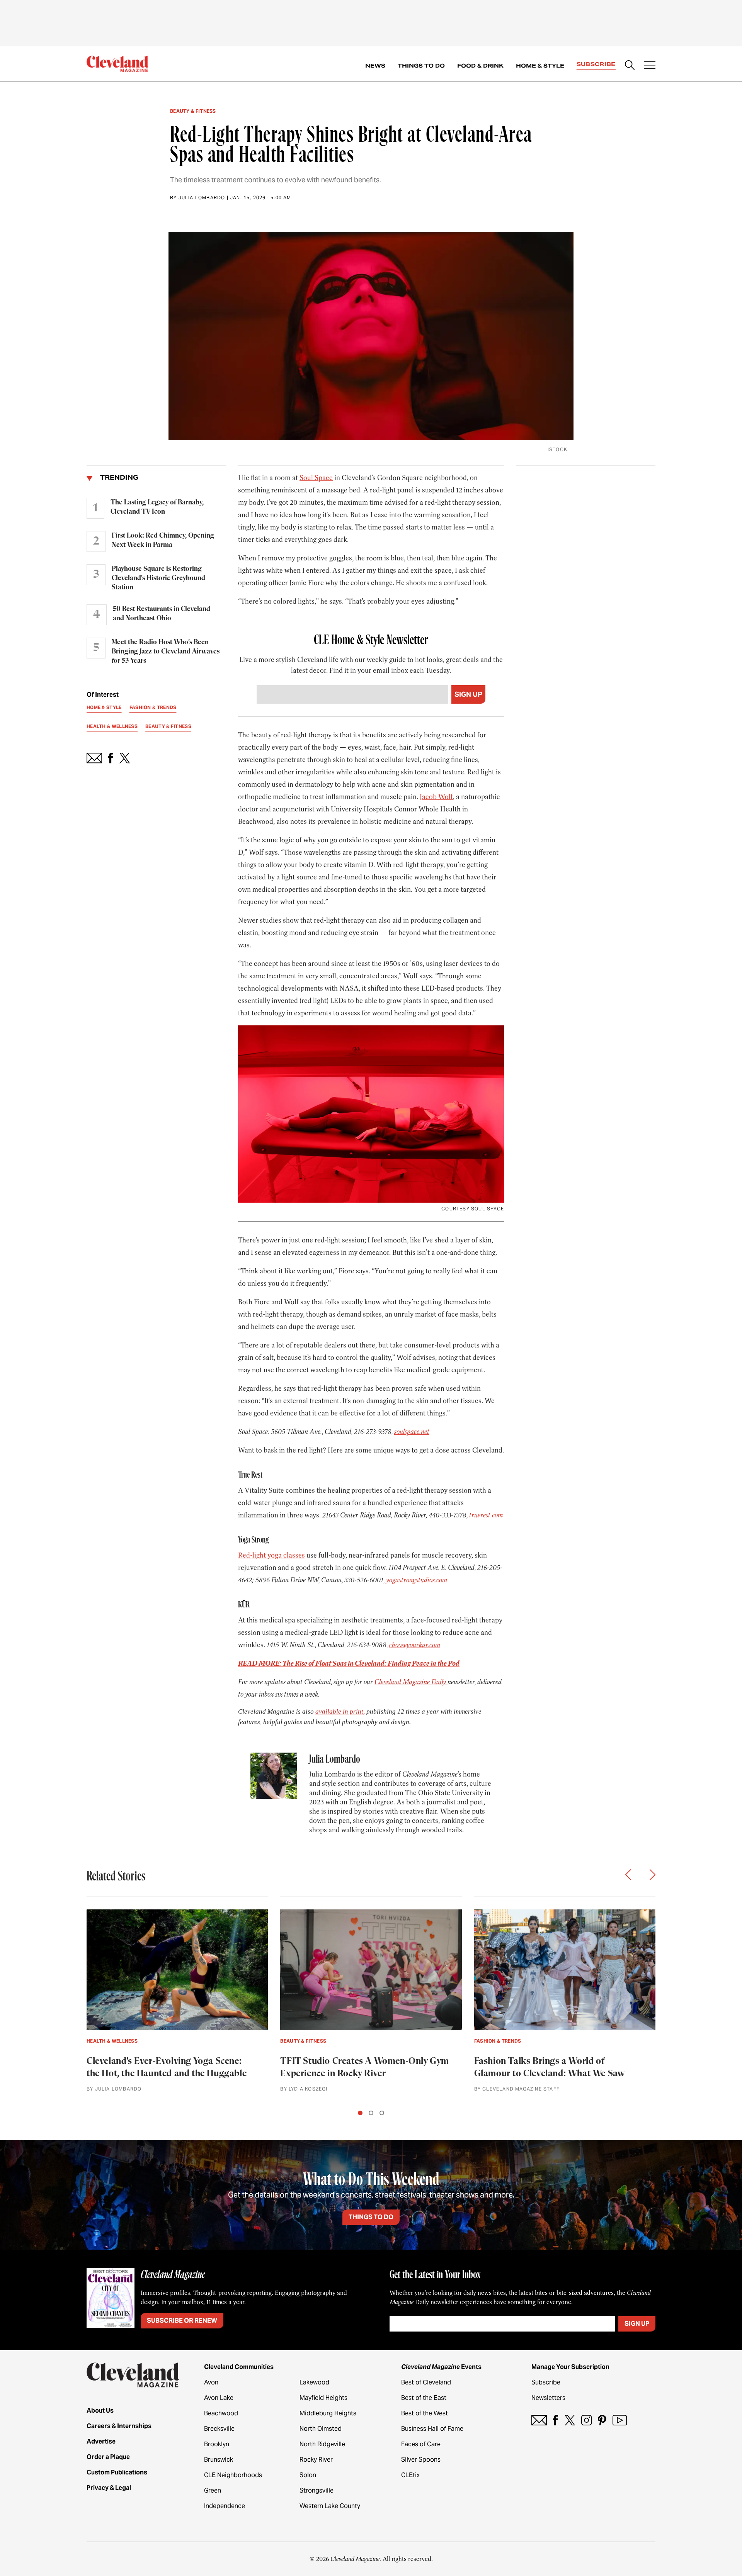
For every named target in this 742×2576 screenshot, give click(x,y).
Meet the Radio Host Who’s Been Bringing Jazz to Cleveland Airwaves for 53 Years (166, 652)
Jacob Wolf (436, 797)
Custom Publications (117, 2472)
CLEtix (410, 2475)
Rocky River (316, 2460)
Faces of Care (421, 2444)
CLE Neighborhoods (233, 2475)
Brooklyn (217, 2444)
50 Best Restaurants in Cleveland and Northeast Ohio (162, 614)
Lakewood (314, 2382)
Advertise (101, 2441)
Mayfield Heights (323, 2398)
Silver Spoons (421, 2460)
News (375, 66)
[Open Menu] (650, 66)
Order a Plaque (108, 2457)
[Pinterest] (602, 2420)
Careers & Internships (119, 2426)
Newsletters (548, 2398)
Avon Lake (219, 2398)
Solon (308, 2475)
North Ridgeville (322, 2444)
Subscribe (596, 64)
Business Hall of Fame (432, 2429)
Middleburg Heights (328, 2413)
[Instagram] (586, 2420)
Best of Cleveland (426, 2382)
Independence (225, 2506)
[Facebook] (556, 2420)
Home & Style (540, 66)
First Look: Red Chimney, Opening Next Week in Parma (163, 540)
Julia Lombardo (202, 198)
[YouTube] (620, 2420)
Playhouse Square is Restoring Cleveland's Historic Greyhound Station (158, 578)
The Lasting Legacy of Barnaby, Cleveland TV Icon (157, 507)
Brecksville (219, 2429)
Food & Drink (480, 66)
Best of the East (424, 2398)
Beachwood (221, 2413)
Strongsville (317, 2490)
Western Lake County (330, 2506)
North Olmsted (321, 2429)
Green (213, 2490)
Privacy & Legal (109, 2488)
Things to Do (421, 66)
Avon (211, 2382)
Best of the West (425, 2413)
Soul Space (316, 478)
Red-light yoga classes (271, 1555)
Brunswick (219, 2460)
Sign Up (468, 694)
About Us (100, 2411)
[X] (570, 2420)
